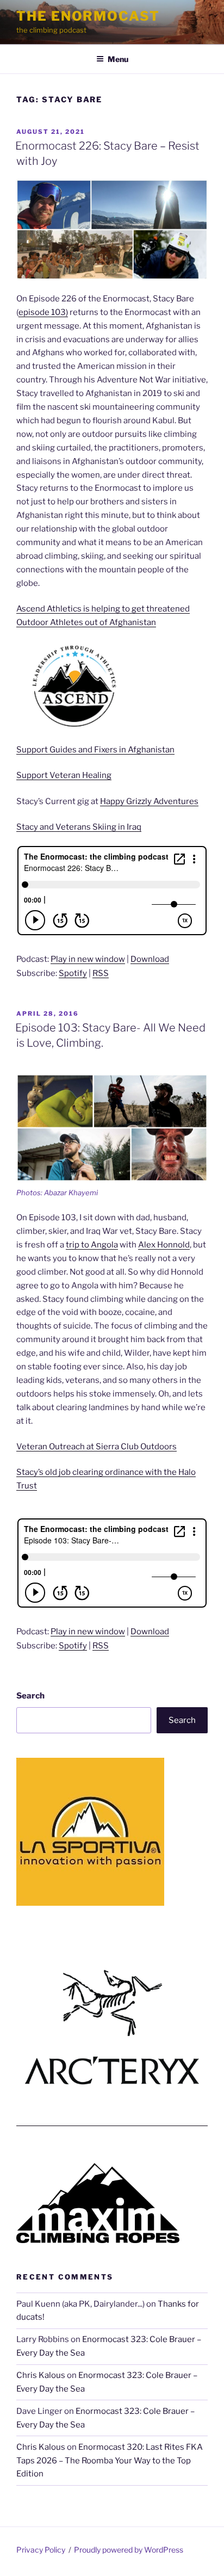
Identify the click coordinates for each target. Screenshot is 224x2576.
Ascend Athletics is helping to (73, 609)
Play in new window (88, 959)
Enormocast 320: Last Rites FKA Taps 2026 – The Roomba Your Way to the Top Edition (110, 2461)
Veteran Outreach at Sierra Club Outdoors (97, 1447)
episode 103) (43, 312)
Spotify (73, 973)
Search (30, 1696)
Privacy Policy (41, 2550)
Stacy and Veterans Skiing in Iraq (79, 827)
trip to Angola (92, 1245)
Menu (118, 59)
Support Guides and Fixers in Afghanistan (95, 750)
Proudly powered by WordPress (129, 2550)
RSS (101, 973)
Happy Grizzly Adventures (149, 801)
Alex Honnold (164, 1245)
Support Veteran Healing (64, 775)
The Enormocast (88, 16)
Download (150, 959)
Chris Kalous (41, 2375)
